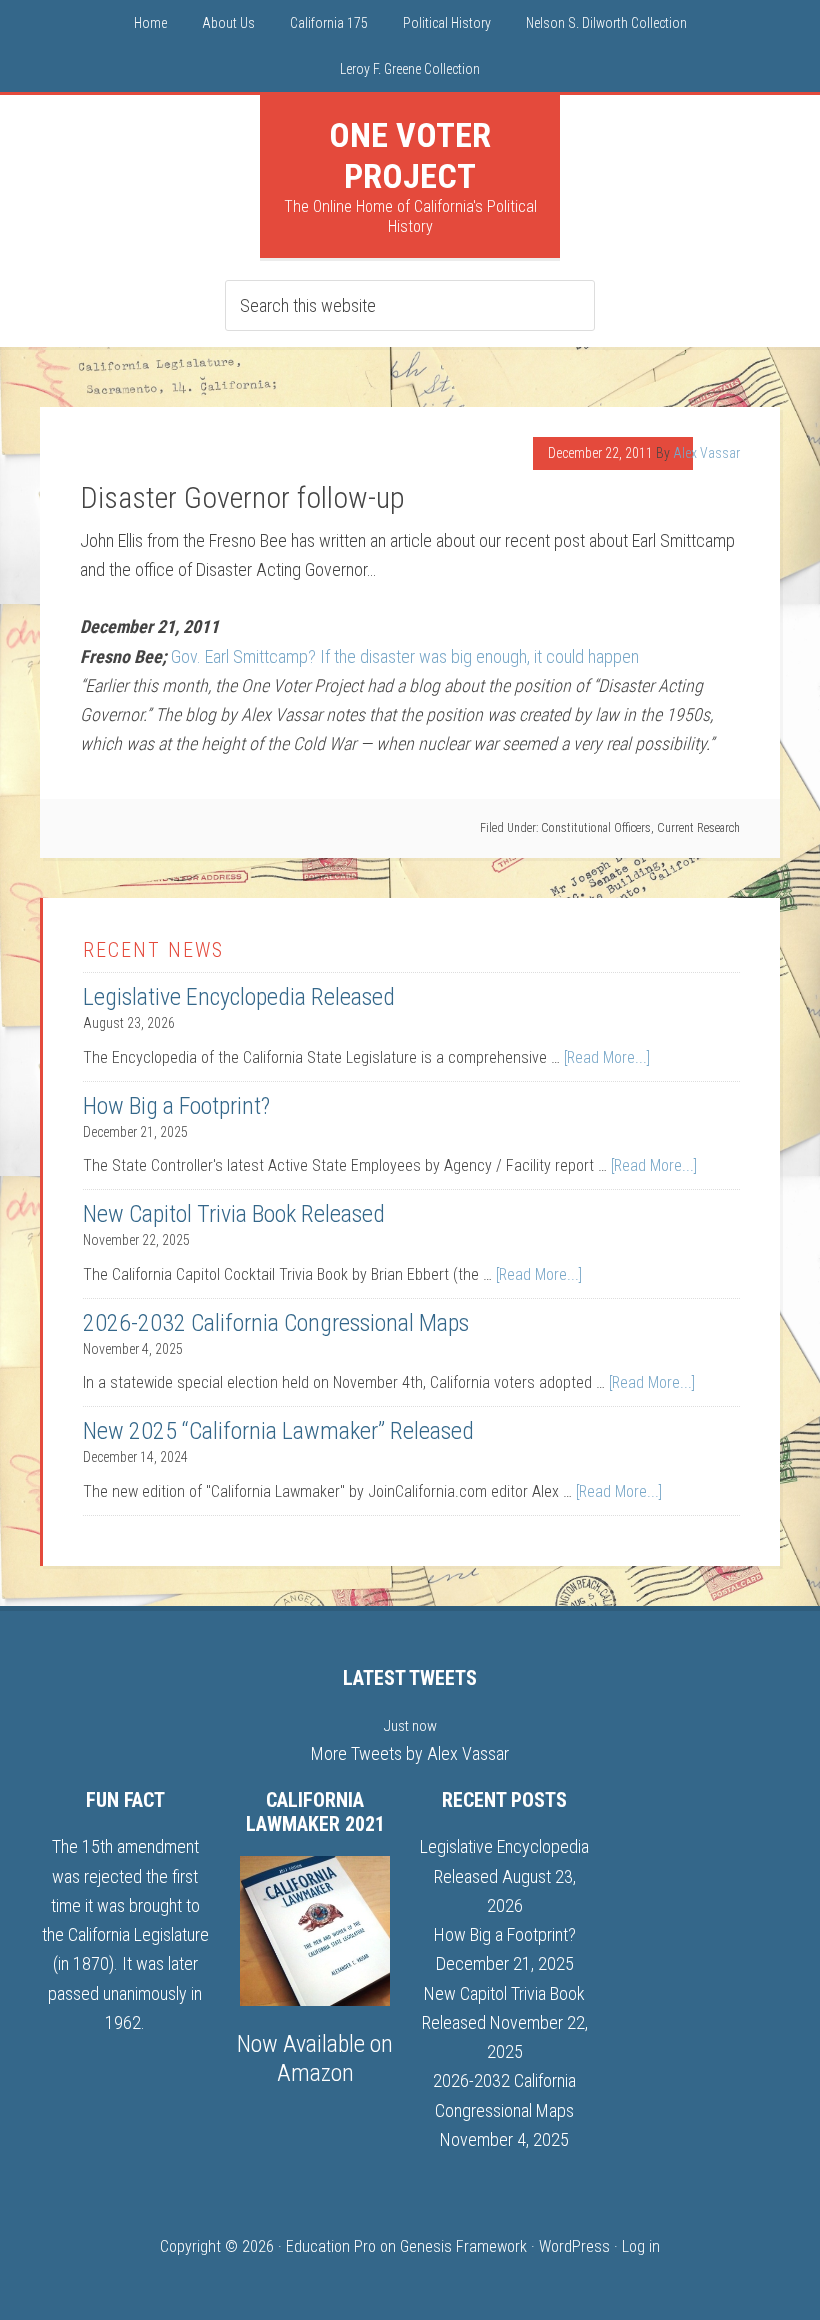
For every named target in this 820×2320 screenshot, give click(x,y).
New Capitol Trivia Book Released (234, 1214)
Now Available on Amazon (315, 2058)
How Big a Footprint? (176, 1106)
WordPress (574, 2246)
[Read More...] (607, 1057)
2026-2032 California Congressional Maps (276, 1323)
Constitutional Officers (596, 828)
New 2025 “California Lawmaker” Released (278, 1431)
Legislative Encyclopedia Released (239, 997)
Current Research (698, 828)
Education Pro (331, 2246)
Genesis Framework (463, 2246)
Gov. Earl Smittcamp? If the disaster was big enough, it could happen (405, 656)
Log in (641, 2246)
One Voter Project (410, 155)
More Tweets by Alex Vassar (410, 1753)
